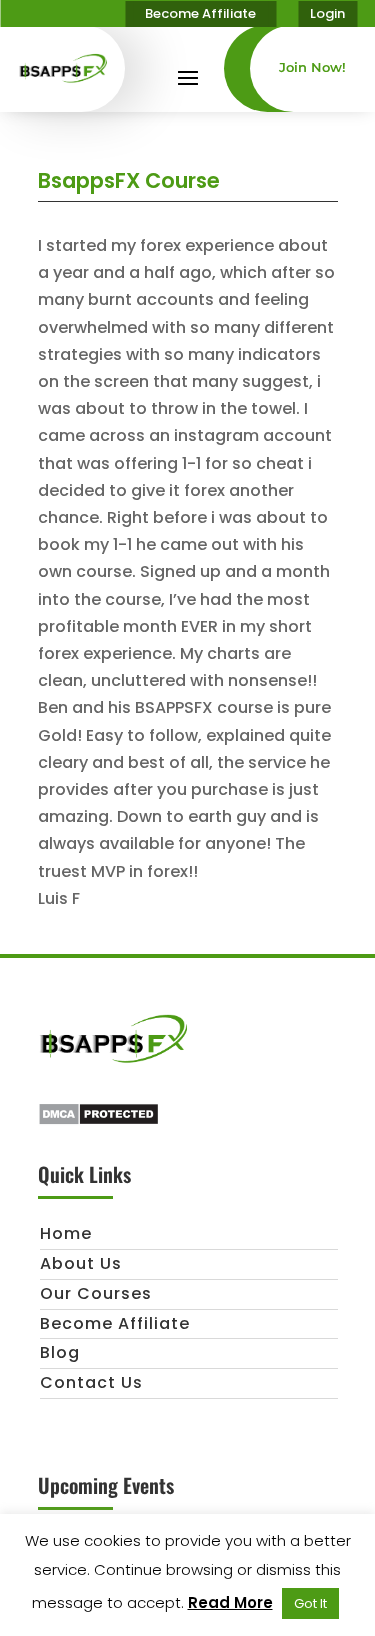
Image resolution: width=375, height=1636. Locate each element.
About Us (81, 1263)
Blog (60, 1352)
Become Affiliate (200, 13)
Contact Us (91, 1382)
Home (66, 1233)
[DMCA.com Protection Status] (98, 1120)
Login (327, 13)
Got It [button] (310, 1603)
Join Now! (312, 67)
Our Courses (96, 1293)
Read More (230, 1602)
